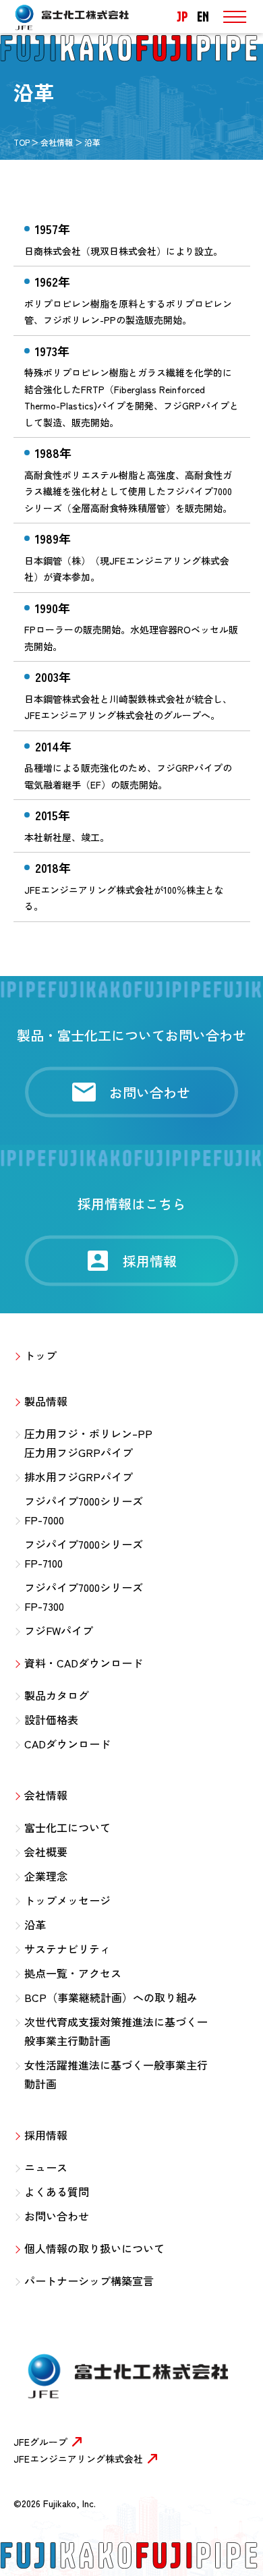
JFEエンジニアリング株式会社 (78, 2459)
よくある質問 (57, 2192)
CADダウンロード (67, 1744)
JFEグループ (40, 2442)
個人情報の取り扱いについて (94, 2248)
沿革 (35, 1924)
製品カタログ (57, 1695)
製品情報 (46, 1401)
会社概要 (46, 1852)
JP (182, 17)
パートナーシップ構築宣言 (89, 2281)
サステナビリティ (67, 1949)
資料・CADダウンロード (84, 1663)
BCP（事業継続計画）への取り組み (111, 1997)
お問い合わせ (57, 2216)
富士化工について (67, 1827)
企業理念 (46, 1876)
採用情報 (46, 2135)
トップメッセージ (67, 1900)
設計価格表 (51, 1719)
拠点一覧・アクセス (73, 1973)
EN (203, 17)
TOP (22, 142)
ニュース (46, 2167)
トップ (40, 1355)
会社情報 (57, 142)
